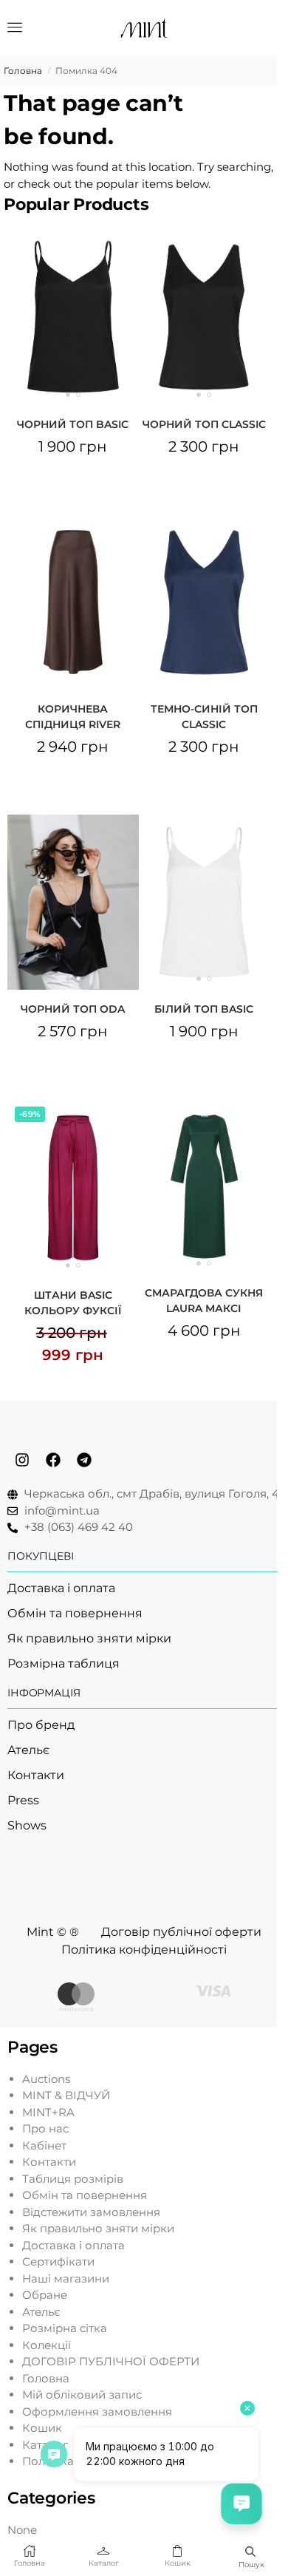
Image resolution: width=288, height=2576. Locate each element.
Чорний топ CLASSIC (204, 424)
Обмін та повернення (85, 2195)
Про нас (45, 2128)
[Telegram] (84, 1460)
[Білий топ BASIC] (205, 902)
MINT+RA (48, 2112)
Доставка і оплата (73, 2245)
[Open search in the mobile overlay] (251, 2551)
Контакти (49, 2162)
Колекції (47, 2345)
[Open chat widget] (241, 2504)
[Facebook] (53, 1460)
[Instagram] (22, 1460)
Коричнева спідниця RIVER (73, 717)
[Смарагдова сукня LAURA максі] (205, 1187)
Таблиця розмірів (73, 2179)
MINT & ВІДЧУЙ (66, 2095)
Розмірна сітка (65, 2328)
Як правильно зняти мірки (98, 2228)
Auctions (46, 2079)
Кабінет (44, 2145)
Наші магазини (66, 2278)
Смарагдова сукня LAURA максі (204, 1301)
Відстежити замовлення (91, 2212)
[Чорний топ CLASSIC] (205, 317)
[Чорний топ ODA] (73, 902)
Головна (23, 71)
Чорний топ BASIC (73, 424)
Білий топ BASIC (204, 1009)
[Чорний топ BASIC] (73, 317)
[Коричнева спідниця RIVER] (73, 602)
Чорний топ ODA (73, 1009)
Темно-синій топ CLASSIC (204, 717)
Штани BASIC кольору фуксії (73, 1303)
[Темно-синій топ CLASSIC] (205, 602)
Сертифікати (58, 2261)
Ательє (41, 2312)
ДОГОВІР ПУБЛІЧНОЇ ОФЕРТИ (111, 2361)
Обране (45, 2295)
